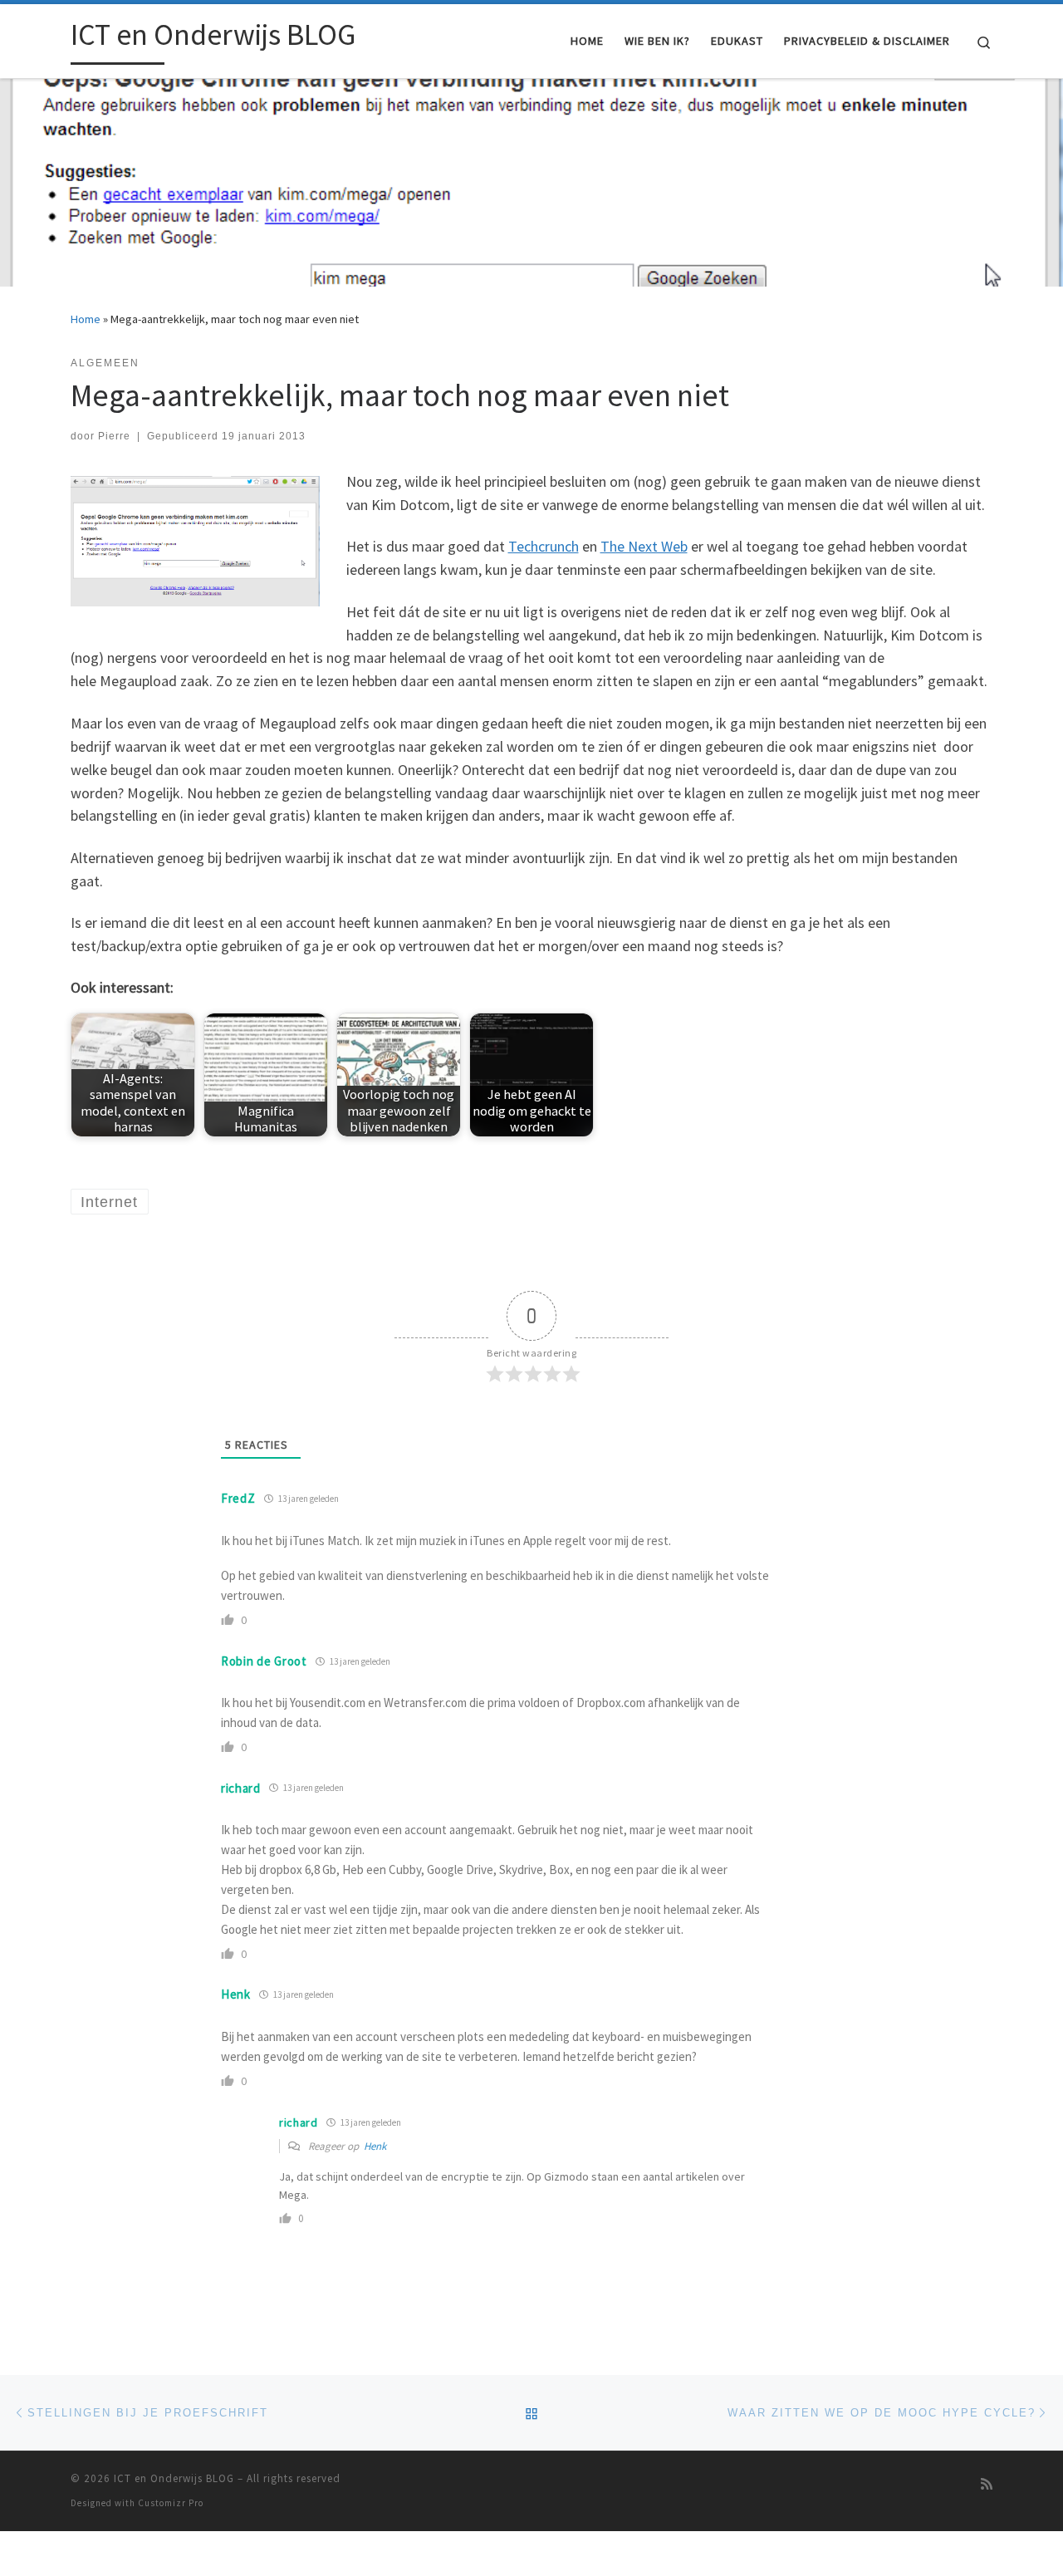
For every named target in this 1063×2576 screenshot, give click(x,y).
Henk (375, 2146)
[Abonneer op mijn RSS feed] (987, 2484)
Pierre (114, 436)
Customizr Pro (171, 2503)
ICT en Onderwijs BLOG (174, 2478)
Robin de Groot (264, 1661)
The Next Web (644, 546)
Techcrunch (544, 546)
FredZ (238, 1498)
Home (86, 319)
